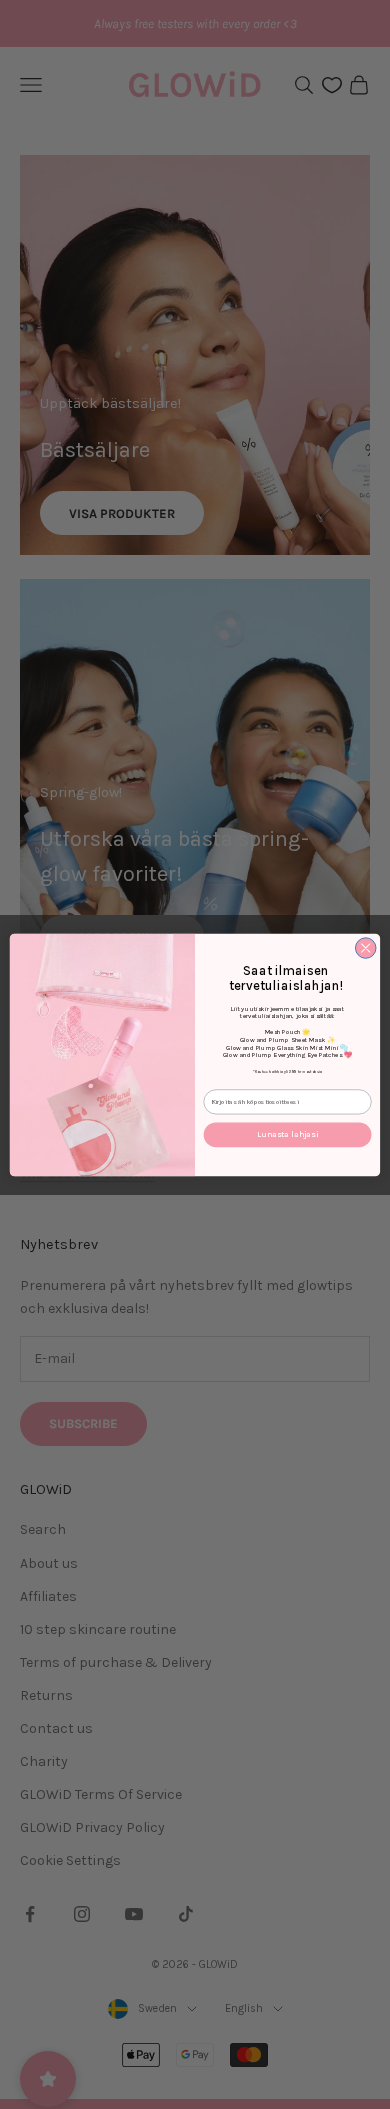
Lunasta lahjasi (287, 1133)
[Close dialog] (365, 947)
